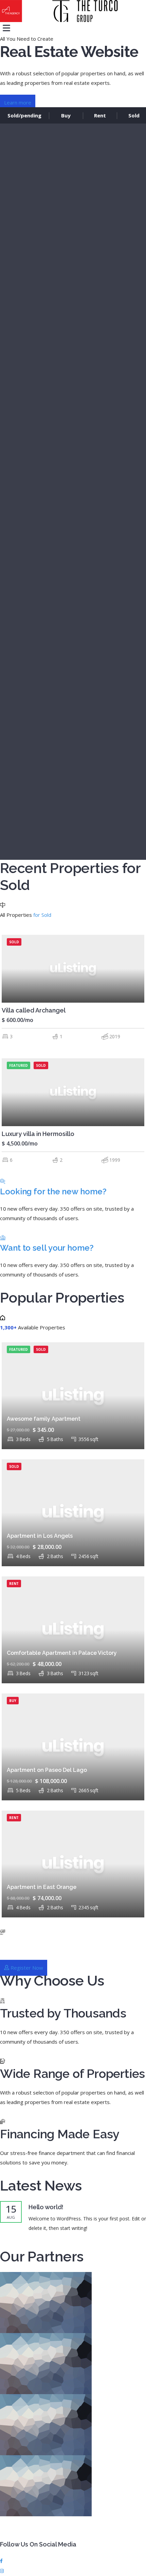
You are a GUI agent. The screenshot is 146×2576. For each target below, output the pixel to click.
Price (18, 924)
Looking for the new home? (53, 1191)
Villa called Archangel (34, 1010)
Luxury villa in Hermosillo (38, 1134)
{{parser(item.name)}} (72, 883)
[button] (18, 103)
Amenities (25, 864)
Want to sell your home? (47, 1248)
